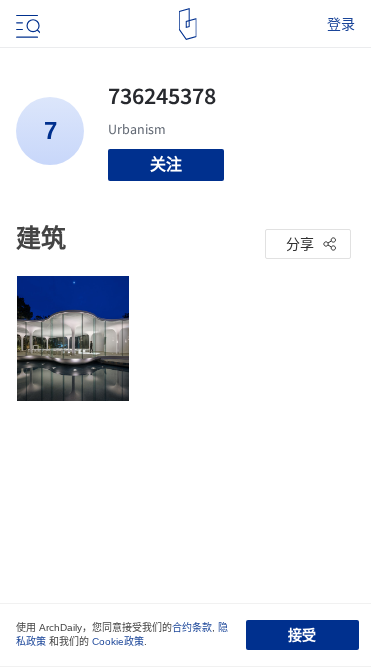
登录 (341, 24)
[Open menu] (26, 24)
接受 (302, 635)
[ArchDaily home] (187, 24)
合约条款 (192, 627)
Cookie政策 (118, 641)
